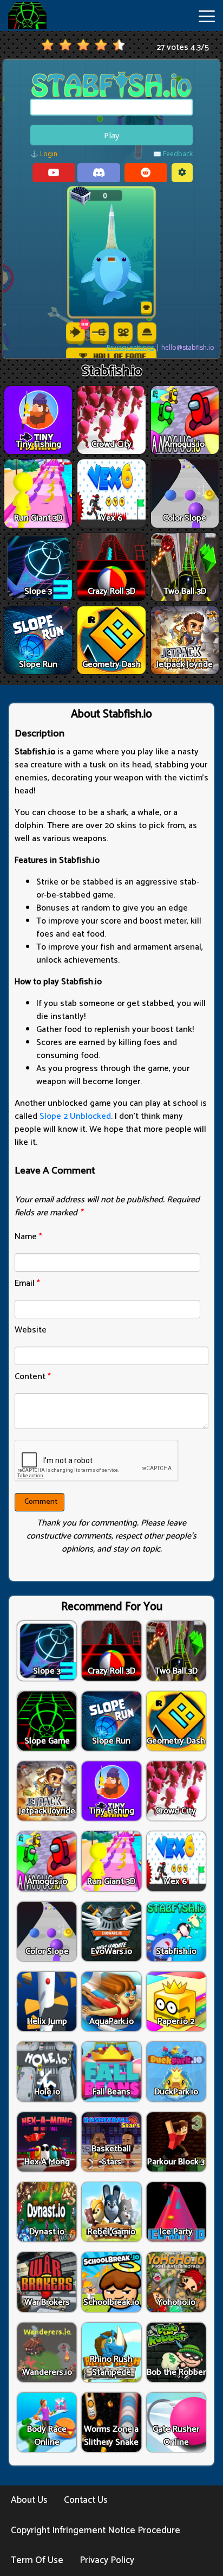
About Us (29, 2500)
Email (27, 1283)
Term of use (37, 2560)
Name (28, 1237)
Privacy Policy (107, 2560)
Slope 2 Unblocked (75, 1116)
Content (33, 1377)
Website (31, 1330)
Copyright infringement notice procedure (96, 2530)
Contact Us (86, 2500)
